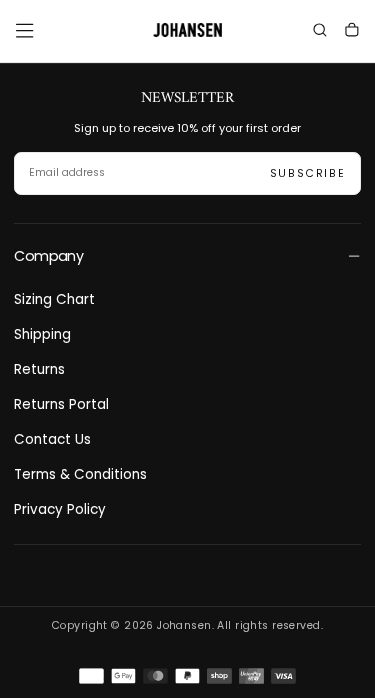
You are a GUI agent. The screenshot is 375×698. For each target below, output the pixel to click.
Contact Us (52, 439)
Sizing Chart (54, 299)
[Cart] (352, 32)
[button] (24, 30)
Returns (39, 369)
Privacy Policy (60, 509)
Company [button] (48, 256)
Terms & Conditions (80, 474)
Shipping (42, 334)
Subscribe (308, 173)
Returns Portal (61, 404)
